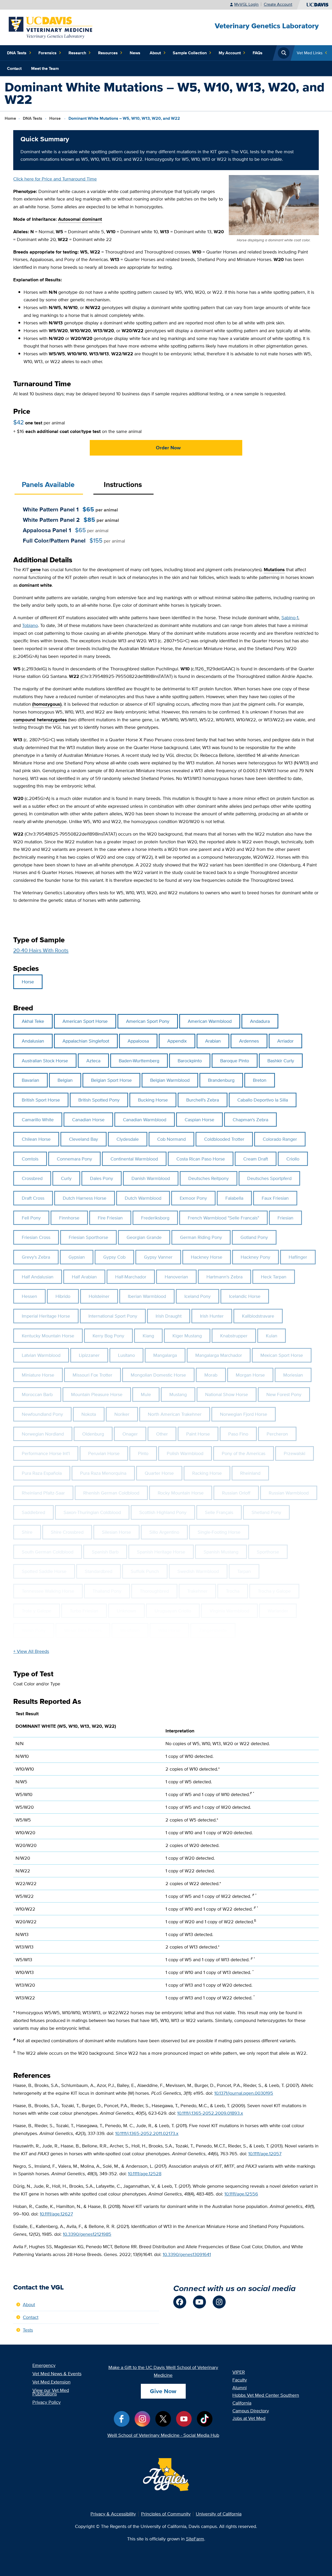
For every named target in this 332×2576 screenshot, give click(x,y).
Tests (28, 2330)
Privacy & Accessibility (113, 2514)
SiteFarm (195, 2539)
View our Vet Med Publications (51, 2392)
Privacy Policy (47, 2402)
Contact (14, 68)
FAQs (258, 53)
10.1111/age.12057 (265, 2154)
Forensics (47, 53)
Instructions (123, 485)
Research (77, 53)
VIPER (239, 2372)
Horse (56, 118)
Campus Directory (251, 2411)
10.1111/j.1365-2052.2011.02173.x (147, 2133)
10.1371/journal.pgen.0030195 (244, 2093)
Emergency (44, 2365)
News (135, 53)
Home (10, 118)
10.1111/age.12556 (241, 2194)
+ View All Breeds (31, 1651)
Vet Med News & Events (57, 2374)
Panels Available (48, 485)
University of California (219, 2514)
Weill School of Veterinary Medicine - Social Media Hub (163, 2435)
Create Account (278, 4)
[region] (166, 1858)
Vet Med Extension (51, 2382)
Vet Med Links (310, 53)
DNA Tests (17, 53)
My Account (230, 53)
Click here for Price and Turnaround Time (55, 179)
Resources (108, 53)
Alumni (240, 2388)
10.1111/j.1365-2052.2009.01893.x (210, 2113)
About (155, 53)
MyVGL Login (246, 4)
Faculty (240, 2380)
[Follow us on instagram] (219, 2302)
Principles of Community (166, 2514)
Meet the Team (45, 68)
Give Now (163, 2391)
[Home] (51, 27)
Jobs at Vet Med (249, 2418)
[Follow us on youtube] (199, 2302)
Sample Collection (190, 53)
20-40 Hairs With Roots (41, 950)
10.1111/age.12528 (145, 2174)
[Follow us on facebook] (180, 2302)
